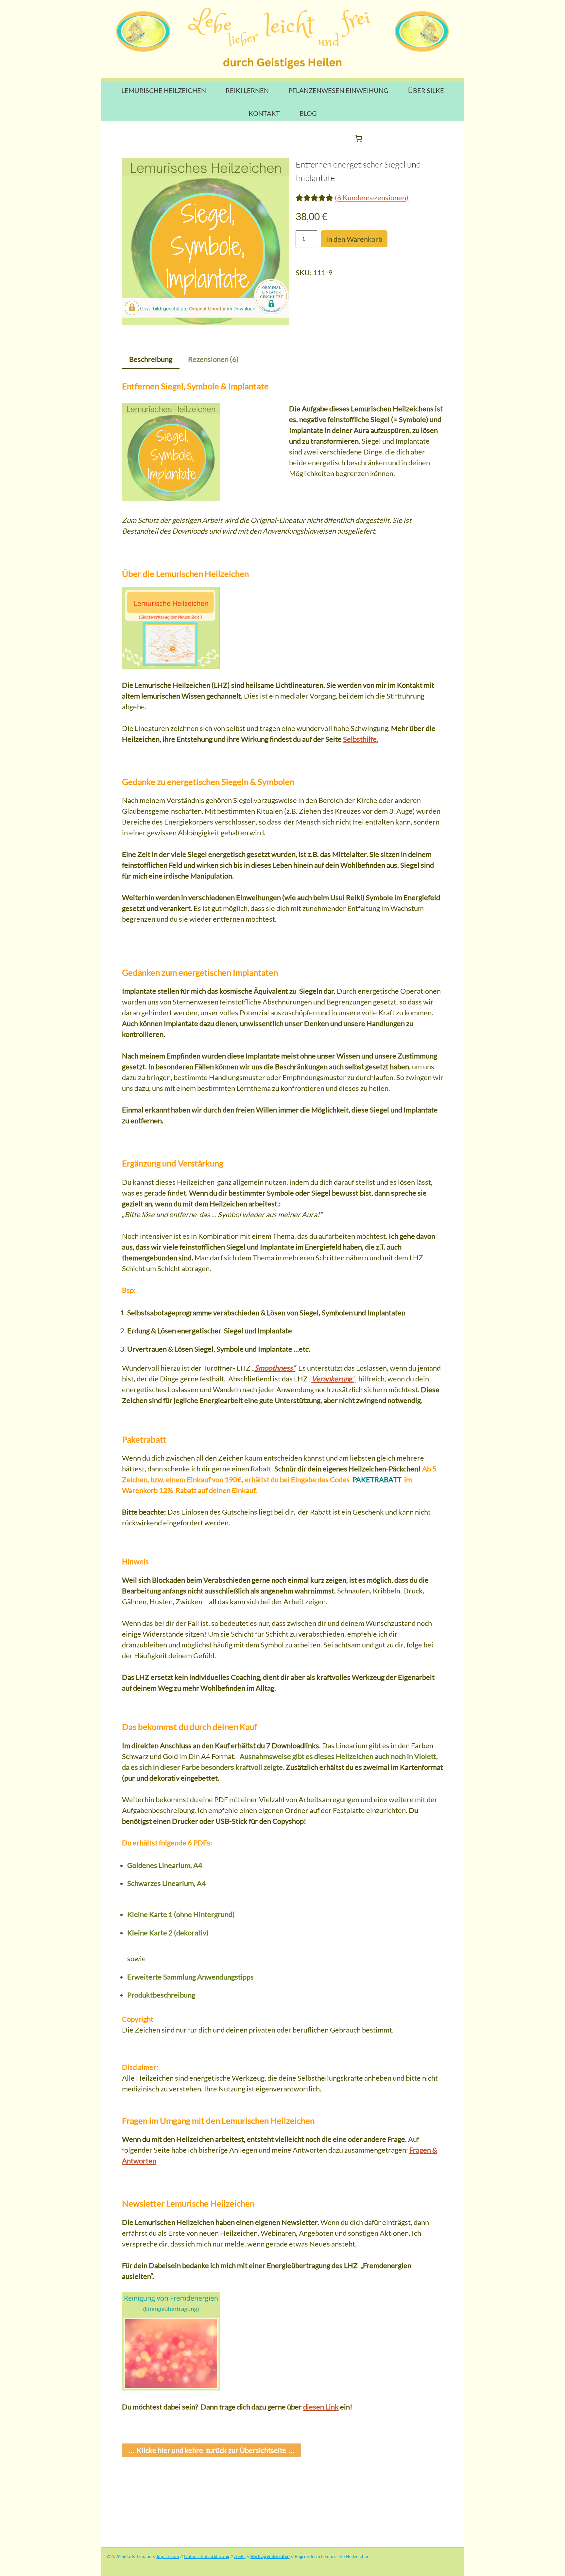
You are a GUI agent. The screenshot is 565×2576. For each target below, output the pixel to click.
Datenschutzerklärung (207, 2556)
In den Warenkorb (354, 239)
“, (332, 1379)
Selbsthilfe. (361, 739)
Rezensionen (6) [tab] (213, 359)
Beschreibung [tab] (151, 359)
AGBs (240, 2556)
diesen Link (321, 2407)
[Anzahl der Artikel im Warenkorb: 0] (359, 138)
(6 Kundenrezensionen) (372, 197)
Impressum (168, 2556)
